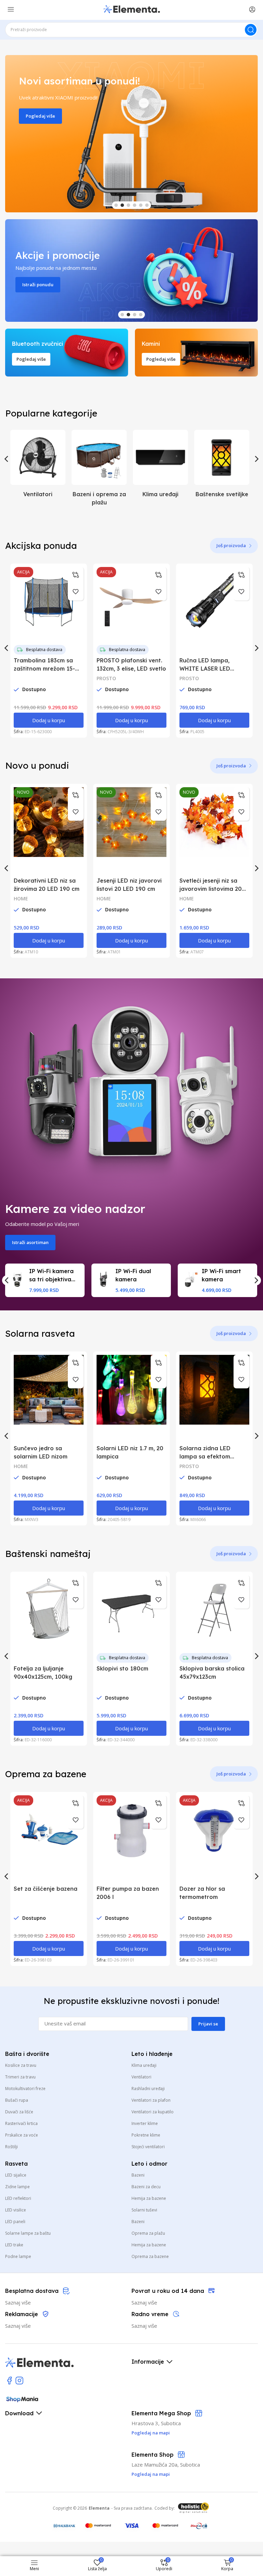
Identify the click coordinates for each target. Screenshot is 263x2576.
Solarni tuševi (144, 2210)
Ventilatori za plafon (151, 2100)
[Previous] (7, 459)
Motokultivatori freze (25, 2089)
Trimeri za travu (20, 2077)
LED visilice (16, 2210)
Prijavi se (208, 2024)
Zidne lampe (17, 2187)
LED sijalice (16, 2175)
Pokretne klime (146, 2135)
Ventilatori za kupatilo (153, 2112)
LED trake (14, 2245)
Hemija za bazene (149, 2198)
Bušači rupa (17, 2100)
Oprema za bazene (150, 2256)
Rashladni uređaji (148, 2089)
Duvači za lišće (19, 2112)
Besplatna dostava (44, 650)
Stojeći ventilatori (148, 2147)
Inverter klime (145, 2123)
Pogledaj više (40, 116)
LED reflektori (18, 2198)
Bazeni (138, 2175)
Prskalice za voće (22, 2135)
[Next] (256, 459)
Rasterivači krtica (21, 2123)
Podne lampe (18, 2256)
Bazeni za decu (146, 2187)
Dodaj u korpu (49, 720)
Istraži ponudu (38, 285)
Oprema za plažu (148, 2233)
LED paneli (15, 2222)
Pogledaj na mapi (151, 2474)
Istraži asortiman (30, 1242)
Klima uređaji (144, 2065)
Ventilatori (141, 2077)
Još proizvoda (231, 545)
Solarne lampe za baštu (28, 2233)
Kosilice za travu (21, 2065)
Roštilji (11, 2147)
